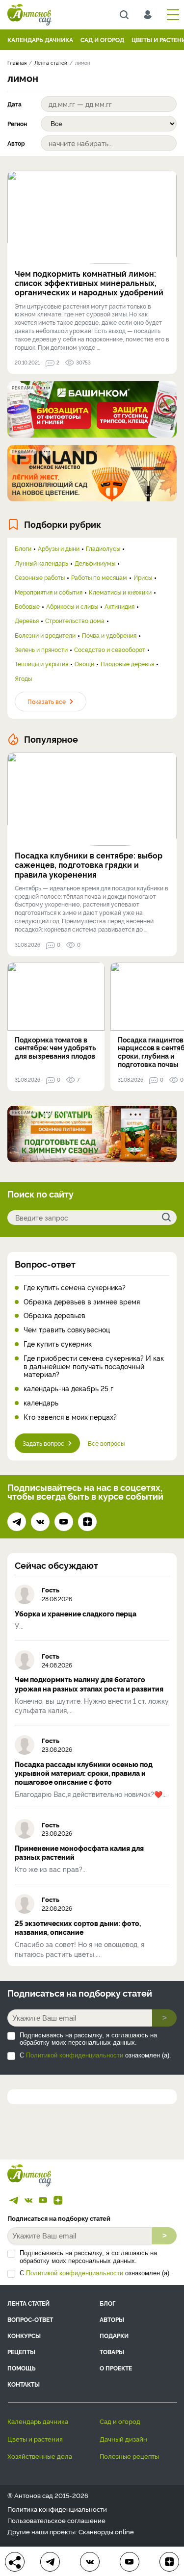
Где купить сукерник (58, 1344)
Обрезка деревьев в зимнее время (82, 1302)
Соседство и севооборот (110, 650)
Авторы (112, 2319)
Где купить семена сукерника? (75, 1288)
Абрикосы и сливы (72, 606)
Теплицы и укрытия (41, 664)
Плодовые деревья (127, 664)
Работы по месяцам (99, 577)
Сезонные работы (40, 577)
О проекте (116, 2368)
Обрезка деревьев (54, 1315)
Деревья (27, 621)
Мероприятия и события (49, 592)
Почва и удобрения (109, 635)
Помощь (22, 2368)
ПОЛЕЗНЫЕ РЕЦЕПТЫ (129, 2456)
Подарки (114, 2335)
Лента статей (28, 2303)
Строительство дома (75, 621)
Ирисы (143, 577)
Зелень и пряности (41, 650)
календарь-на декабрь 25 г (68, 1389)
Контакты (24, 2384)
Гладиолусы (103, 548)
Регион (17, 124)
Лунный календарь (41, 563)
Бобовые (27, 606)
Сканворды (96, 2531)
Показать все (47, 701)
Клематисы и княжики (120, 592)
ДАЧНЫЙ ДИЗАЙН (123, 2439)
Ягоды (23, 678)
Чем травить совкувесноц (67, 1330)
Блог (107, 2303)
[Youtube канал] (64, 1522)
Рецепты (21, 2352)
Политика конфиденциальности (57, 2509)
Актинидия (119, 606)
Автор (16, 143)
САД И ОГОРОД (102, 39)
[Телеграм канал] (17, 1522)
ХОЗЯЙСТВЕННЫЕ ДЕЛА (40, 2456)
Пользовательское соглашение (56, 2520)
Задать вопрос (43, 1443)
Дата (14, 104)
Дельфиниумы (95, 563)
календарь (41, 1403)
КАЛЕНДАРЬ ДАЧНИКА (40, 39)
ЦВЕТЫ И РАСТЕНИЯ (35, 2439)
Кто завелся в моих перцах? (70, 1417)
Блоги (23, 548)
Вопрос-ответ (45, 1264)
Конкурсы (24, 2335)
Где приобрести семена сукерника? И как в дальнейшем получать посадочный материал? (94, 1366)
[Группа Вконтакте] (40, 1522)
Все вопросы (106, 1443)
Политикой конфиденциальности (75, 2055)
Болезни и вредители (45, 635)
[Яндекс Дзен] (87, 1522)
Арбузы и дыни (59, 548)
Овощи (84, 664)
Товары (112, 2352)
